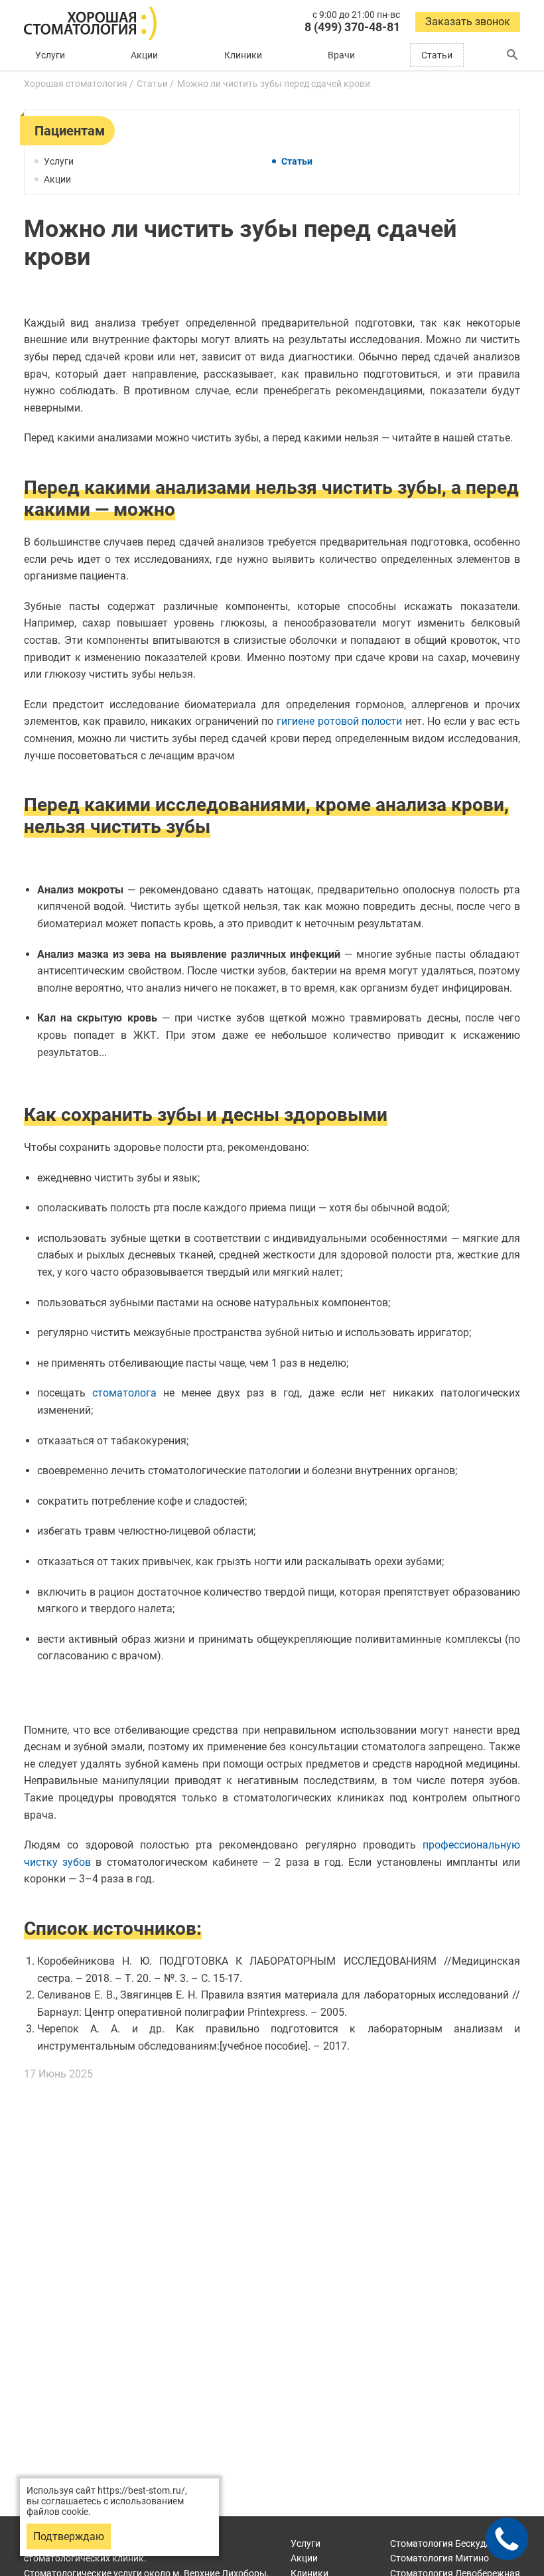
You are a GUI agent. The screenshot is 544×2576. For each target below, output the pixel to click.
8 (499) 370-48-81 (352, 27)
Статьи (437, 55)
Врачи (341, 55)
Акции (144, 55)
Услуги (50, 55)
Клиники (243, 55)
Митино (440, 2558)
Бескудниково (454, 2543)
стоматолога (124, 1393)
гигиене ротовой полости (339, 721)
